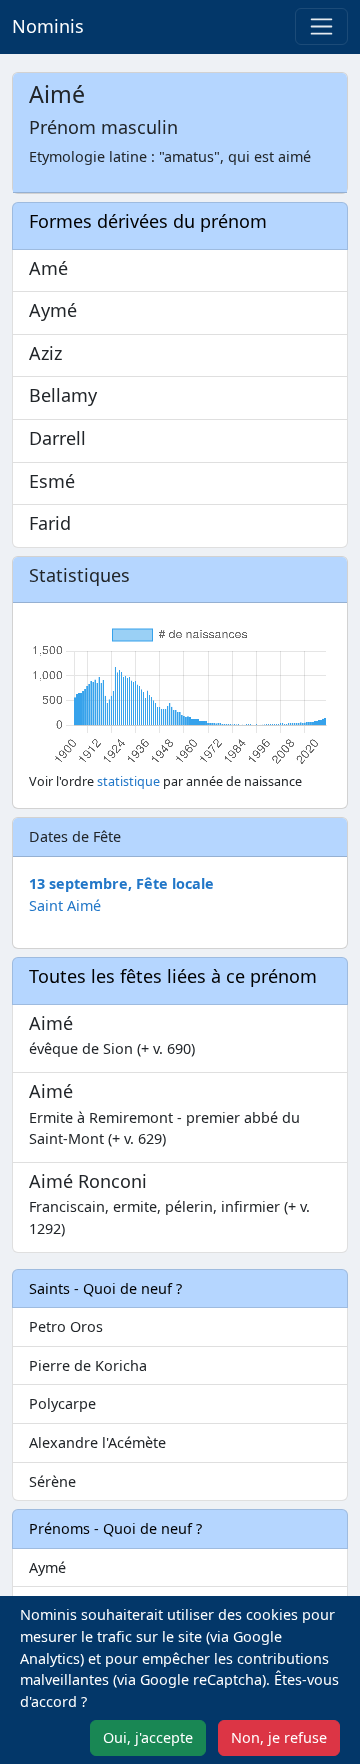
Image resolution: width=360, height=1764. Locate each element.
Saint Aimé (65, 905)
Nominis (48, 26)
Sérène (52, 1481)
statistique (128, 781)
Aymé (47, 1567)
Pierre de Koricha (88, 1365)
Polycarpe (62, 1403)
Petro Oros (66, 1326)
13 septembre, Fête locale (121, 883)
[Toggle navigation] (321, 26)
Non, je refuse (279, 1737)
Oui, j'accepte (148, 1737)
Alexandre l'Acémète (97, 1442)
